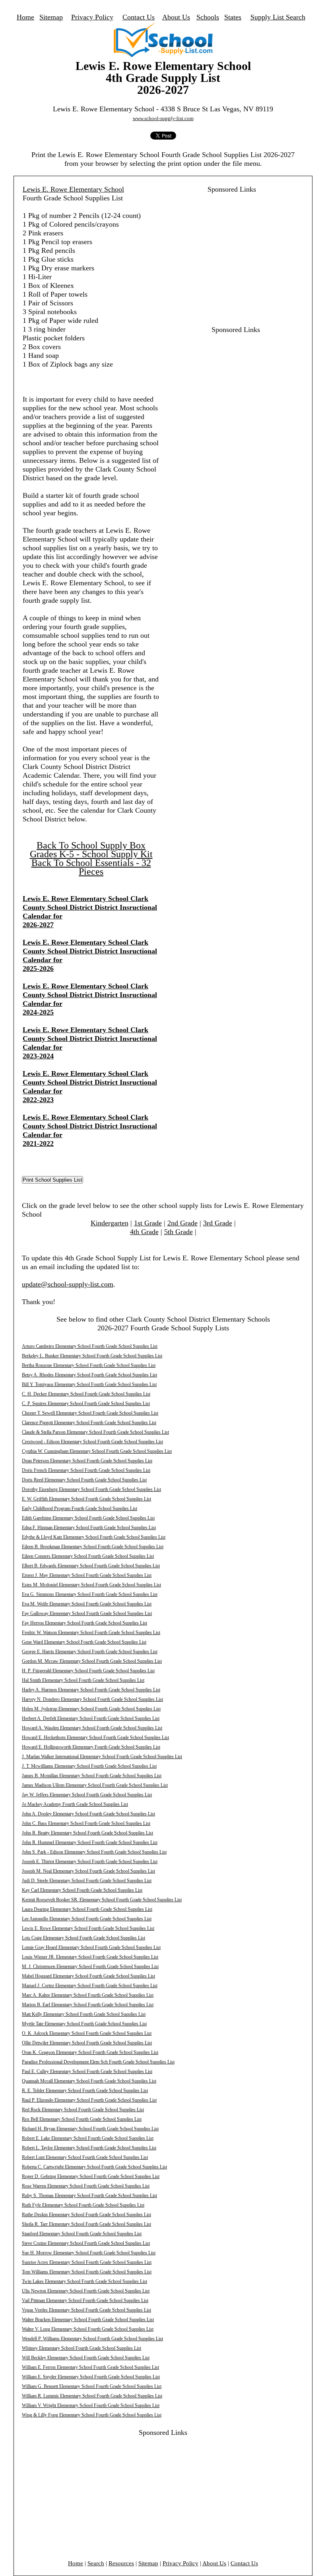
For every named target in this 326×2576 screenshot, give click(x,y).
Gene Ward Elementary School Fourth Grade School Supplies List (84, 1642)
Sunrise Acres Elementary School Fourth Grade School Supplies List (87, 2262)
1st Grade (148, 1223)
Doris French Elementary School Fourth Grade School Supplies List (86, 1470)
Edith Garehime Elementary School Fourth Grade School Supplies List (88, 1518)
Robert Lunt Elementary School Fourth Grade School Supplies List (85, 2157)
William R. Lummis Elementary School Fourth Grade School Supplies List (92, 2396)
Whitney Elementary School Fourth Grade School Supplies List (81, 2348)
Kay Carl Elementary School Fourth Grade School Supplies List (82, 1890)
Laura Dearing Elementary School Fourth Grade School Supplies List (87, 1909)
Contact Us (139, 17)
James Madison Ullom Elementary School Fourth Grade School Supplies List (95, 1785)
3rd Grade (218, 1223)
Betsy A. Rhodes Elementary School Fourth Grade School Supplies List (89, 1375)
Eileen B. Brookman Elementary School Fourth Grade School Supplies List (93, 1547)
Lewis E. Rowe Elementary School (73, 189)
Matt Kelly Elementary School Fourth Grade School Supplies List (84, 2014)
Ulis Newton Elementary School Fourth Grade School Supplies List (86, 2291)
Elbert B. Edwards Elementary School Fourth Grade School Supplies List (91, 1566)
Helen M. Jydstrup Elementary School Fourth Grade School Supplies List (91, 1709)
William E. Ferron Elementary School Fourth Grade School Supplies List (90, 2367)
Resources (121, 2563)
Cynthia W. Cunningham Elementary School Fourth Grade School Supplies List (97, 1451)
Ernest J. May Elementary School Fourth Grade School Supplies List (87, 1575)
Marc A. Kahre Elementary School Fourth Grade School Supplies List (88, 1995)
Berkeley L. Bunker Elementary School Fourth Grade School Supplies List (92, 1356)
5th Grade (179, 1232)
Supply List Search (278, 17)
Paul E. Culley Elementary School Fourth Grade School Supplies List (87, 2071)
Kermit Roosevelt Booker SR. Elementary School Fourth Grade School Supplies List (102, 1900)
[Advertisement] (227, 249)
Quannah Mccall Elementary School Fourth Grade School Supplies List (89, 2081)
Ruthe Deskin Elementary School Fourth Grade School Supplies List (86, 2215)
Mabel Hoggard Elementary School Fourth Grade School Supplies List (88, 1976)
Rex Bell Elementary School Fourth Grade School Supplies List (82, 2119)
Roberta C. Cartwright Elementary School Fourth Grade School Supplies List (94, 2167)
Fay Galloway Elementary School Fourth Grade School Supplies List (87, 1613)
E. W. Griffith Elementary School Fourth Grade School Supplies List (86, 1499)
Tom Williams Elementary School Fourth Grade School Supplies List (87, 2272)
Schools (208, 17)
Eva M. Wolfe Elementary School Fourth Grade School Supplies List (87, 1604)
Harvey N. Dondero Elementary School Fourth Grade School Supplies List (92, 1699)
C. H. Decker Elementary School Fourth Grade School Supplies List (86, 1394)
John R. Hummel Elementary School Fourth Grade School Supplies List (90, 1842)
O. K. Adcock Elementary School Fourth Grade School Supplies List (87, 2033)
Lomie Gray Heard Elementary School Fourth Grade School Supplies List (91, 1947)
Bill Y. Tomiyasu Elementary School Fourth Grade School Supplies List (89, 1384)
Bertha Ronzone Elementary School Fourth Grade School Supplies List (89, 1365)
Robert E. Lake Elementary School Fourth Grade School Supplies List (88, 2138)
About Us (176, 17)
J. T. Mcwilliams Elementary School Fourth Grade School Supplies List (89, 1766)
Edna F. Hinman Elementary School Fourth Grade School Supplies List (89, 1528)
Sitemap (51, 17)
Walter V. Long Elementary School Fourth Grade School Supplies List (88, 2329)
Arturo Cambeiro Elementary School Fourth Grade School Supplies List (90, 1346)
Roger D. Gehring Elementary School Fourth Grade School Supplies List (91, 2176)
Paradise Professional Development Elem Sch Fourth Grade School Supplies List (98, 2062)
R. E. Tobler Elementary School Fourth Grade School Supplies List (85, 2091)
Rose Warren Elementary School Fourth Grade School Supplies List (86, 2186)
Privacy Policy (92, 17)
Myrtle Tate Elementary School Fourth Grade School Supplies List (84, 2024)
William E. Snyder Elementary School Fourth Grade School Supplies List (91, 2377)
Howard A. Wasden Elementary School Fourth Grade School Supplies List (92, 1728)
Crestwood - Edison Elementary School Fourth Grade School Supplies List (92, 1442)
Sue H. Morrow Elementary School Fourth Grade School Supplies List (89, 2253)
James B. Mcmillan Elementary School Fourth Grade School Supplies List (92, 1776)
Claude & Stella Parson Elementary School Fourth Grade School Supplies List (95, 1432)
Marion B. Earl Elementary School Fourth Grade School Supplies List (88, 2005)
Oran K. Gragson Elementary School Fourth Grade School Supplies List (90, 2052)
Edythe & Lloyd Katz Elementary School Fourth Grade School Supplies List (94, 1537)
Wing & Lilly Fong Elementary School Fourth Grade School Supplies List (92, 2415)
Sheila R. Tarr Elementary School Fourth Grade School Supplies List (86, 2224)
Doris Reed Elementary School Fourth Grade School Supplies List (84, 1480)
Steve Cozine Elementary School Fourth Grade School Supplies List (86, 2243)
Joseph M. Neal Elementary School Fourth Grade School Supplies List (88, 1871)
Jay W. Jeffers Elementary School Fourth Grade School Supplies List (87, 1795)
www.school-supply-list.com (163, 118)
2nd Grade (182, 1223)
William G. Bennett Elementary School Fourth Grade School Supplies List (92, 2386)
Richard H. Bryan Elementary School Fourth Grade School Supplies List (90, 2129)
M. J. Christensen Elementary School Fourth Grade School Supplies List (90, 1966)
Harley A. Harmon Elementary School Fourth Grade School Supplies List (91, 1690)
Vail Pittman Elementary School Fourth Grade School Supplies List (85, 2300)
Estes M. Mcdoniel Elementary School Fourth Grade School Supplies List (91, 1585)
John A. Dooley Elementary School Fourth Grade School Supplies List (88, 1814)
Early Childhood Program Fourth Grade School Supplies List (80, 1508)
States (233, 17)
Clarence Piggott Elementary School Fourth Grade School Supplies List (89, 1423)
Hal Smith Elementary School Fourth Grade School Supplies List (83, 1680)
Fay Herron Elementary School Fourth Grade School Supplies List (84, 1623)
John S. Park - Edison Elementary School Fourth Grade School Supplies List (94, 1852)
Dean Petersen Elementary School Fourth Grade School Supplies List (87, 1461)
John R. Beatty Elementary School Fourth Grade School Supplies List (87, 1833)
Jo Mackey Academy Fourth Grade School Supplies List (75, 1804)
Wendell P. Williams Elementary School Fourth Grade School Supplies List (92, 2339)
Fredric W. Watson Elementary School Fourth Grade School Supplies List (91, 1633)
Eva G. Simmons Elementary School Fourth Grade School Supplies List (90, 1594)
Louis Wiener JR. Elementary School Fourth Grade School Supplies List (90, 1957)
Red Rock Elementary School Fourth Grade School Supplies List (83, 2110)
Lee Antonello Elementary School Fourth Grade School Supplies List (87, 1919)
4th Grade (144, 1232)
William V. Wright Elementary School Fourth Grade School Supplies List (91, 2405)
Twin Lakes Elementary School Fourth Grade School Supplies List (84, 2281)
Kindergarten (110, 1223)
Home (25, 17)
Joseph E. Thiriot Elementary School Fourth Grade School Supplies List (90, 1862)
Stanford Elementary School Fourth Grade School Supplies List (82, 2234)
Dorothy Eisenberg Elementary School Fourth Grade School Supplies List (91, 1489)
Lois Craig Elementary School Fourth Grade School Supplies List (83, 1938)
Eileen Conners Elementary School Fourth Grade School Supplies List (88, 1556)
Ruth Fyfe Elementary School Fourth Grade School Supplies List (83, 2205)
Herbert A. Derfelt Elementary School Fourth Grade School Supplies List (91, 1718)
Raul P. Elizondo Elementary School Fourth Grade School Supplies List (89, 2100)
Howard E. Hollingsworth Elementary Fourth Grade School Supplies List (91, 1747)
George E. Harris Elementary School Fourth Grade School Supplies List (90, 1652)
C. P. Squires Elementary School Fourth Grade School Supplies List (86, 1404)
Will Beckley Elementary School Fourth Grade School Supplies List (86, 2358)
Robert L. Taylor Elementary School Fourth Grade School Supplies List (89, 2148)
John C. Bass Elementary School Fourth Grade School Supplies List (86, 1823)
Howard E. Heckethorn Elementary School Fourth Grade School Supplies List (95, 1737)
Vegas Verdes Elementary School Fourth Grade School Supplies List (86, 2310)
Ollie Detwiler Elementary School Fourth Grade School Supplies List (87, 2043)
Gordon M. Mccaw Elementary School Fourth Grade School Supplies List (92, 1661)
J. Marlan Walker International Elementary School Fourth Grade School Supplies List (102, 1757)
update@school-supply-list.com (68, 1284)
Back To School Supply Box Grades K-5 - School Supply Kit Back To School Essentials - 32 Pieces (91, 858)
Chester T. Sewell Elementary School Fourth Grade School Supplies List (90, 1413)
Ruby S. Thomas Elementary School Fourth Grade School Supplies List (89, 2196)
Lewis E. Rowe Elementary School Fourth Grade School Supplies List (88, 1928)
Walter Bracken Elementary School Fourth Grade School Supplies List (88, 2320)
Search (96, 2563)
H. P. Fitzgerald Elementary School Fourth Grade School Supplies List (88, 1671)
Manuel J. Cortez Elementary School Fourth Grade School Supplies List (90, 1986)
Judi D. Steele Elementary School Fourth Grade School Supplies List (87, 1881)
